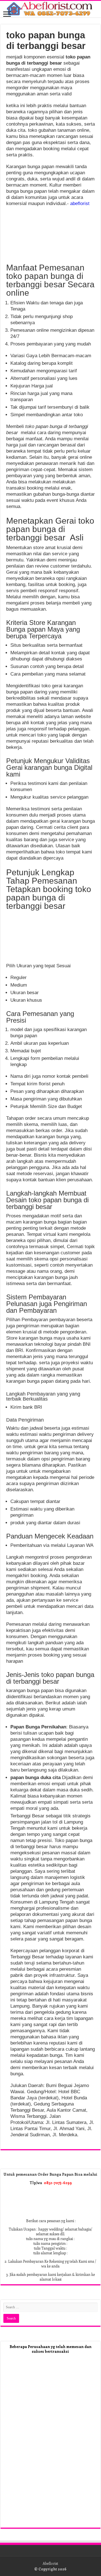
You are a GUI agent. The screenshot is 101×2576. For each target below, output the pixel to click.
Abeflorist (50, 2563)
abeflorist (80, 204)
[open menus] (7, 15)
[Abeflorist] (50, 9)
